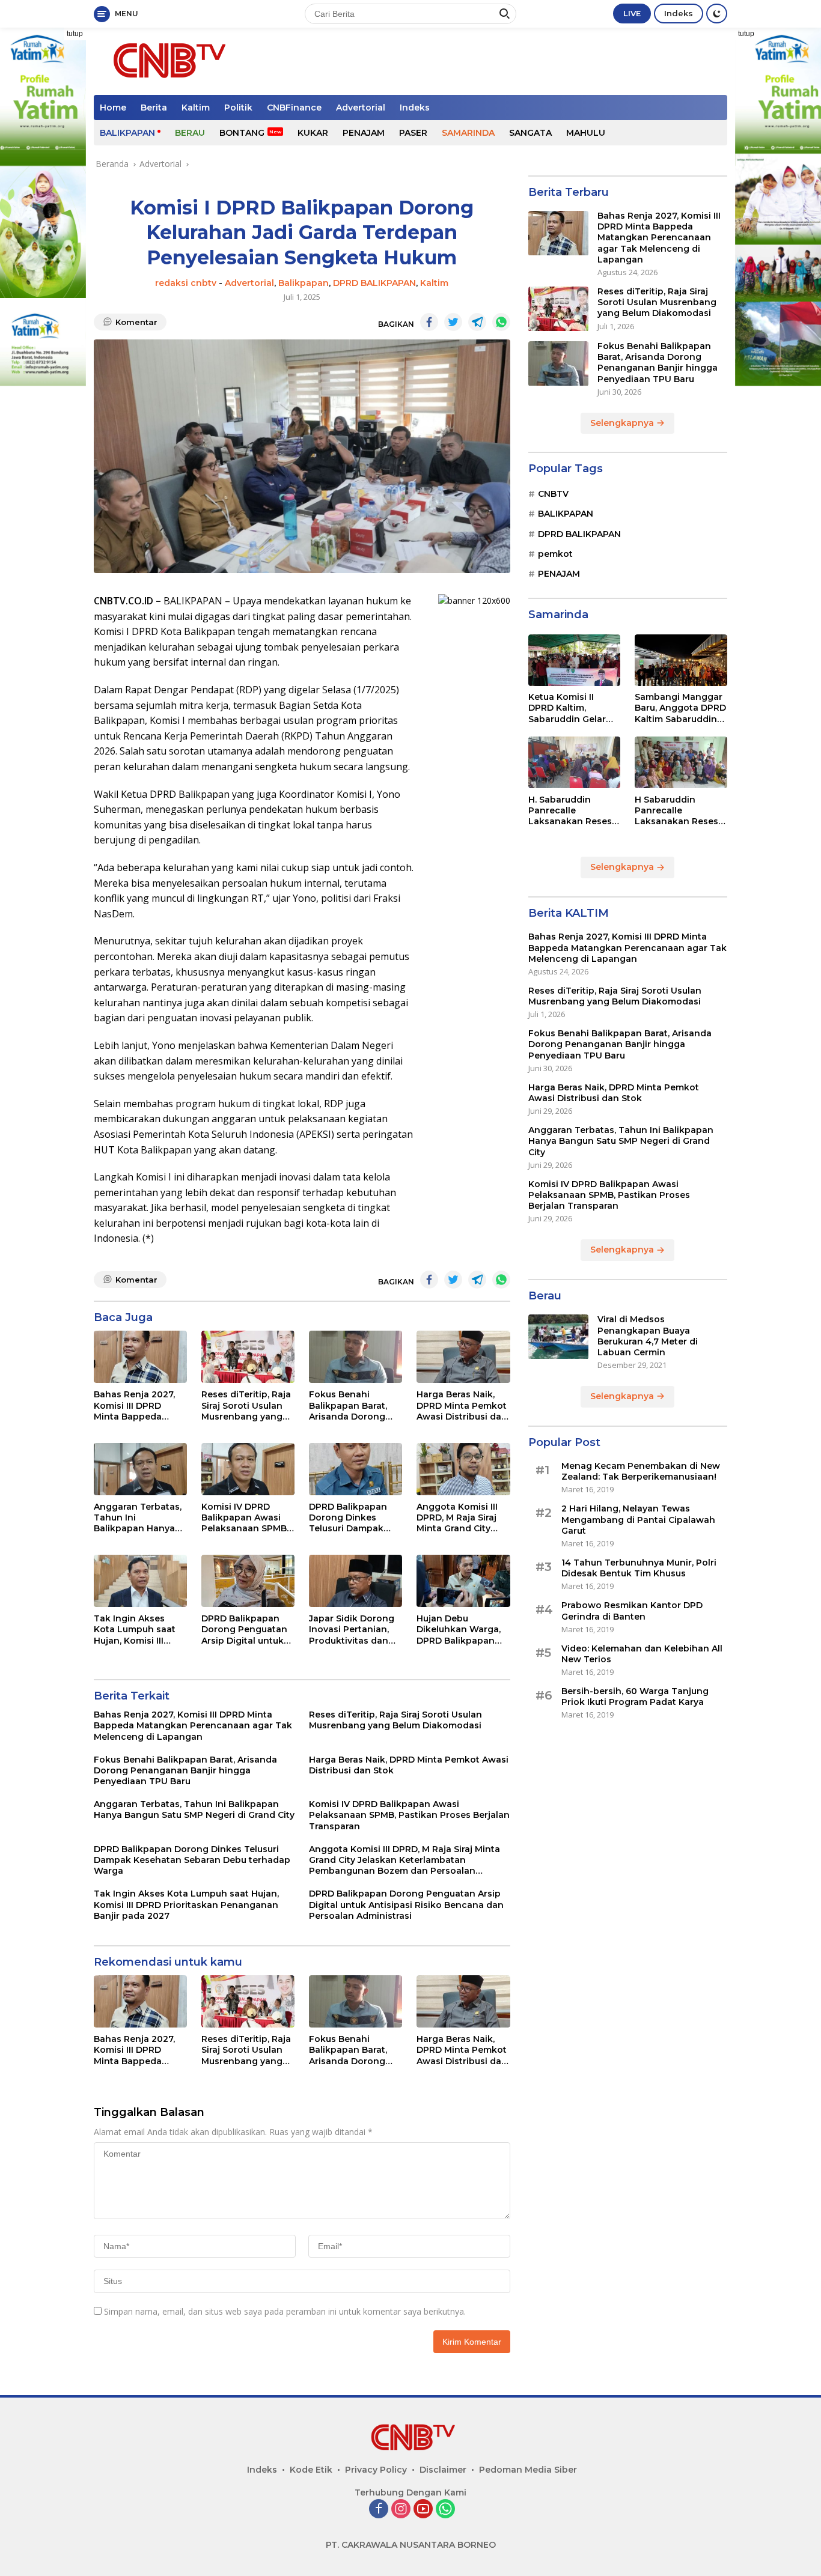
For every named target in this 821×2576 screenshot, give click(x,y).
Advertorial (361, 108)
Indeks (679, 13)
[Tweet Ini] (453, 322)
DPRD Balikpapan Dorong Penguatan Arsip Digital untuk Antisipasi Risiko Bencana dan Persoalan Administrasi (244, 1630)
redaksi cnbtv (186, 283)
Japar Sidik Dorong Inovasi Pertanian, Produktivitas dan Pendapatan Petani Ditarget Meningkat (353, 1630)
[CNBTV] (166, 60)
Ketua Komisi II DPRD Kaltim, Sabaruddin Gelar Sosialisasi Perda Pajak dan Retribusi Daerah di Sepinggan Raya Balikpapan (572, 709)
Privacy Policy (376, 2470)
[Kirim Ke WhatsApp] (501, 322)
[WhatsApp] (445, 2510)
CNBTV (553, 494)
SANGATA (530, 133)
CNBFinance (294, 108)
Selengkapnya (623, 423)
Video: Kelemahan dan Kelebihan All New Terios (642, 1654)
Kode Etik (311, 2470)
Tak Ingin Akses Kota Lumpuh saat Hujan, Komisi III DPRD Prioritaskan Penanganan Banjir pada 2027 (137, 1630)
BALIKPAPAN (127, 133)
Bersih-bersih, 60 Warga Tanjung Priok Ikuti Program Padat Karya (635, 1697)
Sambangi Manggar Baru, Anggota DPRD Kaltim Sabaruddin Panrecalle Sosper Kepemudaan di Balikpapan (680, 709)
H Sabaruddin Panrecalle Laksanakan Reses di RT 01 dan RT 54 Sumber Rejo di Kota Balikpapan (680, 811)
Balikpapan (304, 283)
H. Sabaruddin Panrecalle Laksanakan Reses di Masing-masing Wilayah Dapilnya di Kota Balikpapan (572, 811)
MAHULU (586, 133)
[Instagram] (401, 2510)
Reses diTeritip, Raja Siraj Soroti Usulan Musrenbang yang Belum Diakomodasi (246, 1405)
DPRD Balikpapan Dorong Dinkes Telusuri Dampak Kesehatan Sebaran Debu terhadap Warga (353, 1518)
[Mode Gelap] (717, 14)
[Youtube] (423, 2510)
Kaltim (196, 108)
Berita (154, 108)
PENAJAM (364, 133)
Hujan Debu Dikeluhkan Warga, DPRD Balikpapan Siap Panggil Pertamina (459, 1630)
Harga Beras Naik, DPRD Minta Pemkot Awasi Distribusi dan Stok (462, 1405)
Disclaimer (443, 2470)
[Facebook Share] (429, 322)
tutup (75, 34)
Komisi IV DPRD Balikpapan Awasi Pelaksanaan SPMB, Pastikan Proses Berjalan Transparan (246, 1518)
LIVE (632, 13)
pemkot (555, 554)
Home (113, 108)
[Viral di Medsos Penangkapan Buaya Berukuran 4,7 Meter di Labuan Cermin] (558, 1337)
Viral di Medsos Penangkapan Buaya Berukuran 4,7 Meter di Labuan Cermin (648, 1336)
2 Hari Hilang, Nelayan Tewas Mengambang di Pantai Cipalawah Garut (638, 1520)
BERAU (190, 133)
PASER (413, 133)
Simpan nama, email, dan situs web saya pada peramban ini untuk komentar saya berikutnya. (285, 2311)
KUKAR (313, 133)
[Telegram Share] (477, 322)
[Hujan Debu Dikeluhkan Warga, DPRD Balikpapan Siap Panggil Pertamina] (463, 1581)
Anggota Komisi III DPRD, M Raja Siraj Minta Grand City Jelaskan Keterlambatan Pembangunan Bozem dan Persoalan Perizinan (461, 1518)
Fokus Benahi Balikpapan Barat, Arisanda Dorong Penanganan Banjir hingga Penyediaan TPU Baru (353, 1405)
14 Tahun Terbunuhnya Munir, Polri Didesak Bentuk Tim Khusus (639, 1569)
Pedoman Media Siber (528, 2470)
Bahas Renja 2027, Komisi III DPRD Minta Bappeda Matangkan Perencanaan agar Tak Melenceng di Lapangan (135, 1405)
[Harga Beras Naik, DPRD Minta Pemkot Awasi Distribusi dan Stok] (463, 1357)
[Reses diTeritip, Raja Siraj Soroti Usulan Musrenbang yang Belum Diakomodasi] (248, 1357)
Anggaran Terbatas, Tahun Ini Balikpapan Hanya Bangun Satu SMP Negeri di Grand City (138, 1518)
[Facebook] (379, 2510)
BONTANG (242, 133)
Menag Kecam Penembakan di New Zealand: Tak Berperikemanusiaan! (641, 1472)
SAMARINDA (468, 133)
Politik (238, 108)
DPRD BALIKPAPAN (374, 283)
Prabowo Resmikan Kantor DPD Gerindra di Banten (632, 1611)
